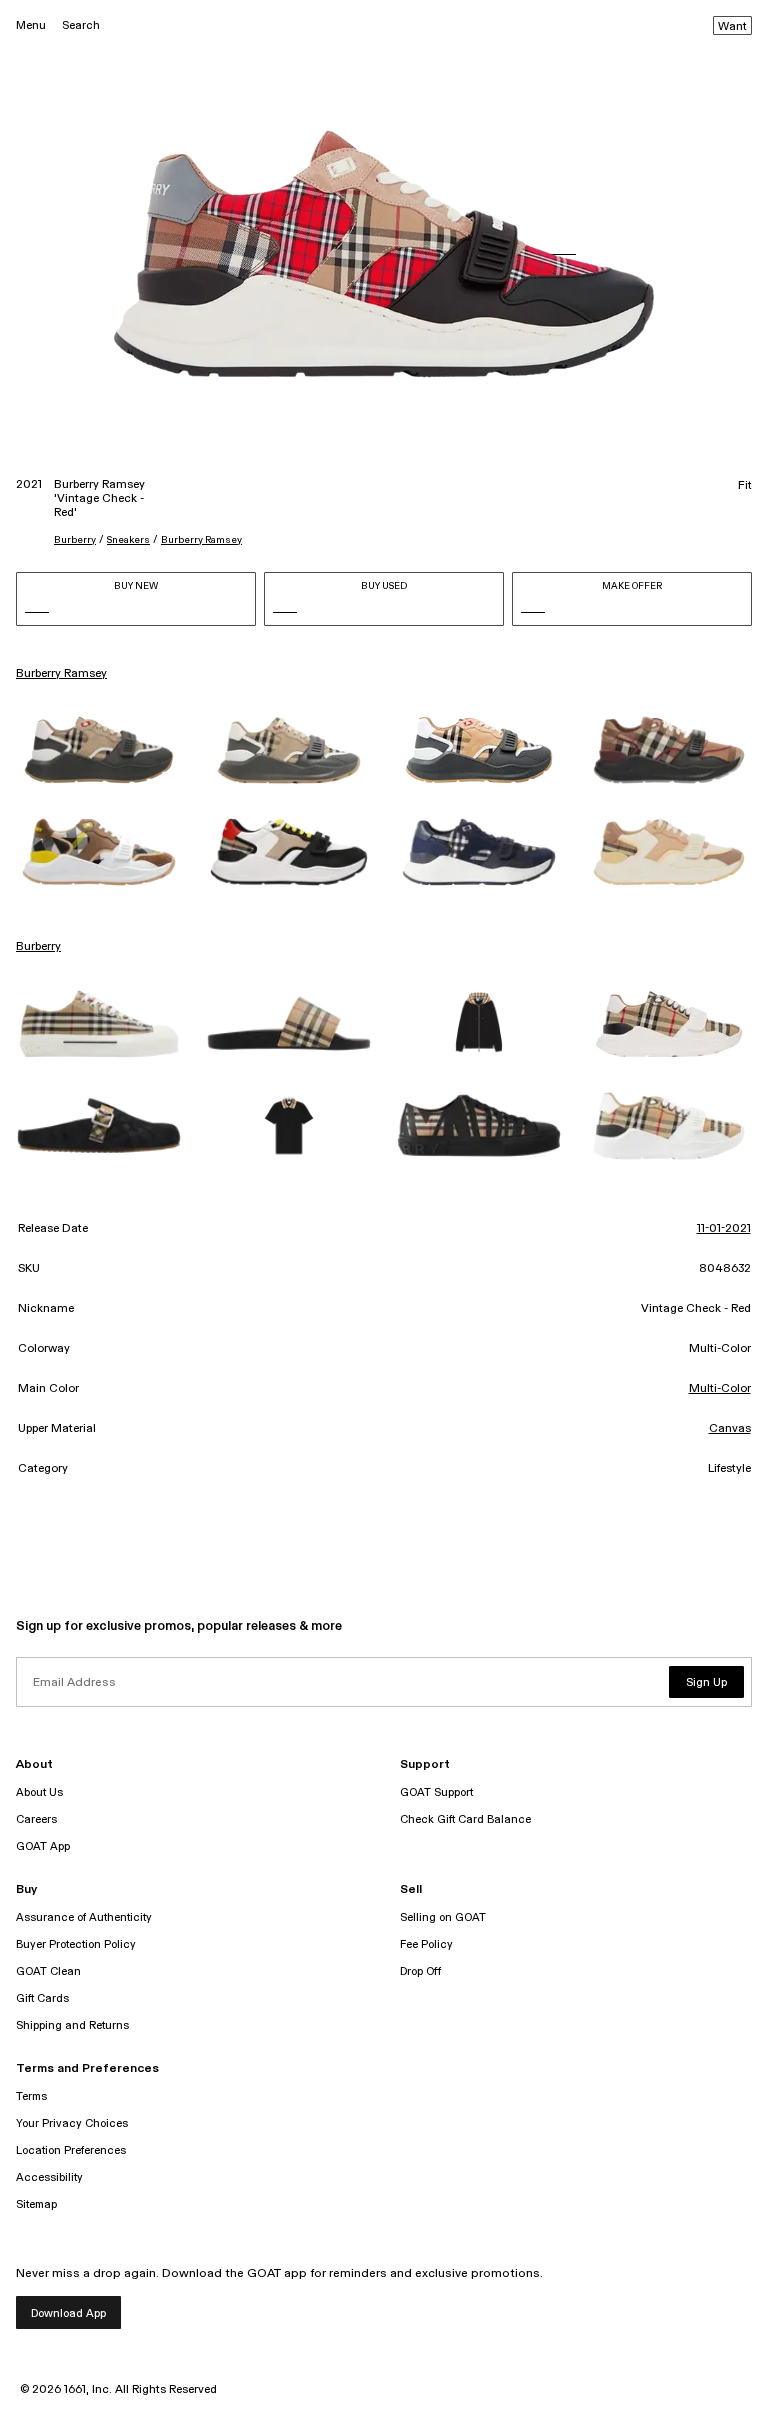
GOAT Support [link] (436, 1792)
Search (81, 25)
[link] (99, 750)
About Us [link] (39, 1792)
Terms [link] (31, 2096)
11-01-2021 (724, 1229)
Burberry (75, 540)
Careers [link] (36, 1819)
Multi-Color (720, 1389)
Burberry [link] (38, 947)
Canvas (730, 1429)
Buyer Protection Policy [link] (76, 1944)
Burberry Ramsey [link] (61, 674)
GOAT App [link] (43, 1846)
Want (732, 27)
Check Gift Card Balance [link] (465, 1819)
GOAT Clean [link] (48, 1971)
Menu (31, 25)
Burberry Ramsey (201, 540)
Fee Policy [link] (426, 1944)
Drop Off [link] (420, 1971)
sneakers (128, 540)
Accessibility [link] (49, 2177)
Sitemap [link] (36, 2204)
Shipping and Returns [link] (72, 2025)
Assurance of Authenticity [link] (84, 1917)
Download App (68, 2313)
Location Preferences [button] (71, 2150)
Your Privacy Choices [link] (72, 2123)
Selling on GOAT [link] (443, 1917)
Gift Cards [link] (42, 1998)
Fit (745, 486)
